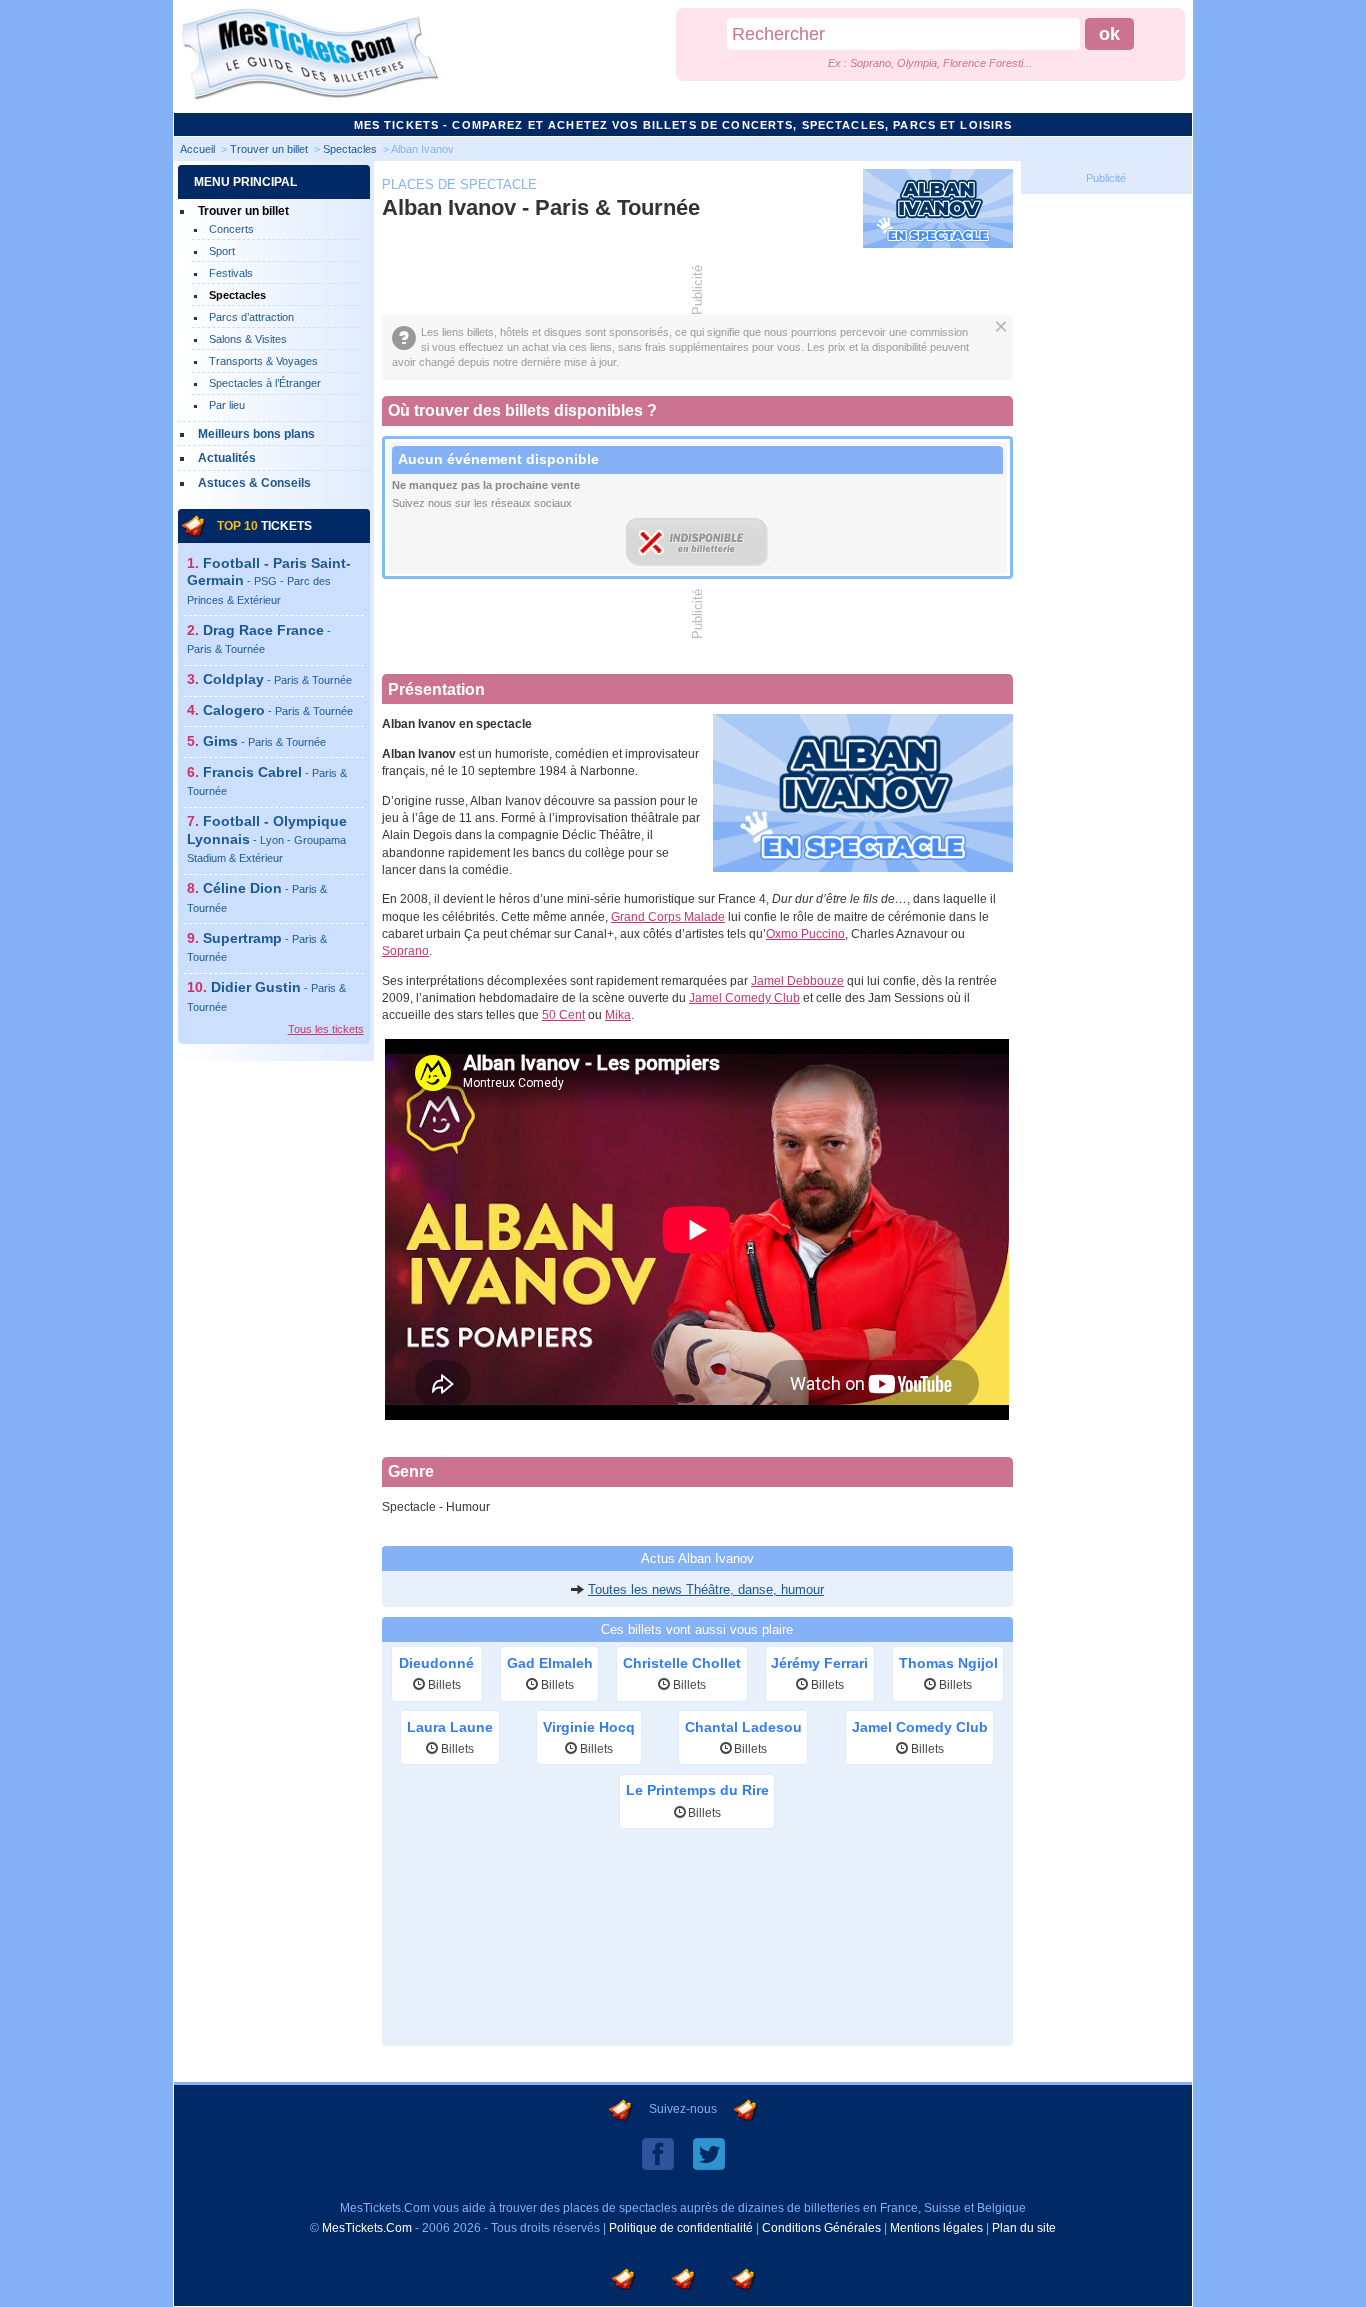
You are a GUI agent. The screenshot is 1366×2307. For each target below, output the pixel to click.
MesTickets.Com (367, 2228)
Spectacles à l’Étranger (265, 383)
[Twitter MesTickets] (709, 2153)
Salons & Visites (248, 339)
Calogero (278, 710)
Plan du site (1024, 2228)
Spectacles (237, 295)
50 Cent (563, 1015)
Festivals (231, 273)
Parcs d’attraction (251, 317)
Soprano (405, 951)
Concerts (231, 229)
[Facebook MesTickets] (658, 2153)
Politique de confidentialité (681, 2228)
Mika (618, 1015)
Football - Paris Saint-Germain (269, 580)
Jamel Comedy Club (744, 998)
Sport (222, 251)
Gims (264, 741)
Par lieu (227, 405)
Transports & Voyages (263, 361)
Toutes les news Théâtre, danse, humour (706, 1589)
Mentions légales (936, 2228)
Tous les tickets (326, 1029)
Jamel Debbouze (797, 981)
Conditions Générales (821, 2228)
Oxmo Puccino (805, 934)
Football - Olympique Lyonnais (267, 838)
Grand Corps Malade (668, 917)
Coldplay (277, 679)
